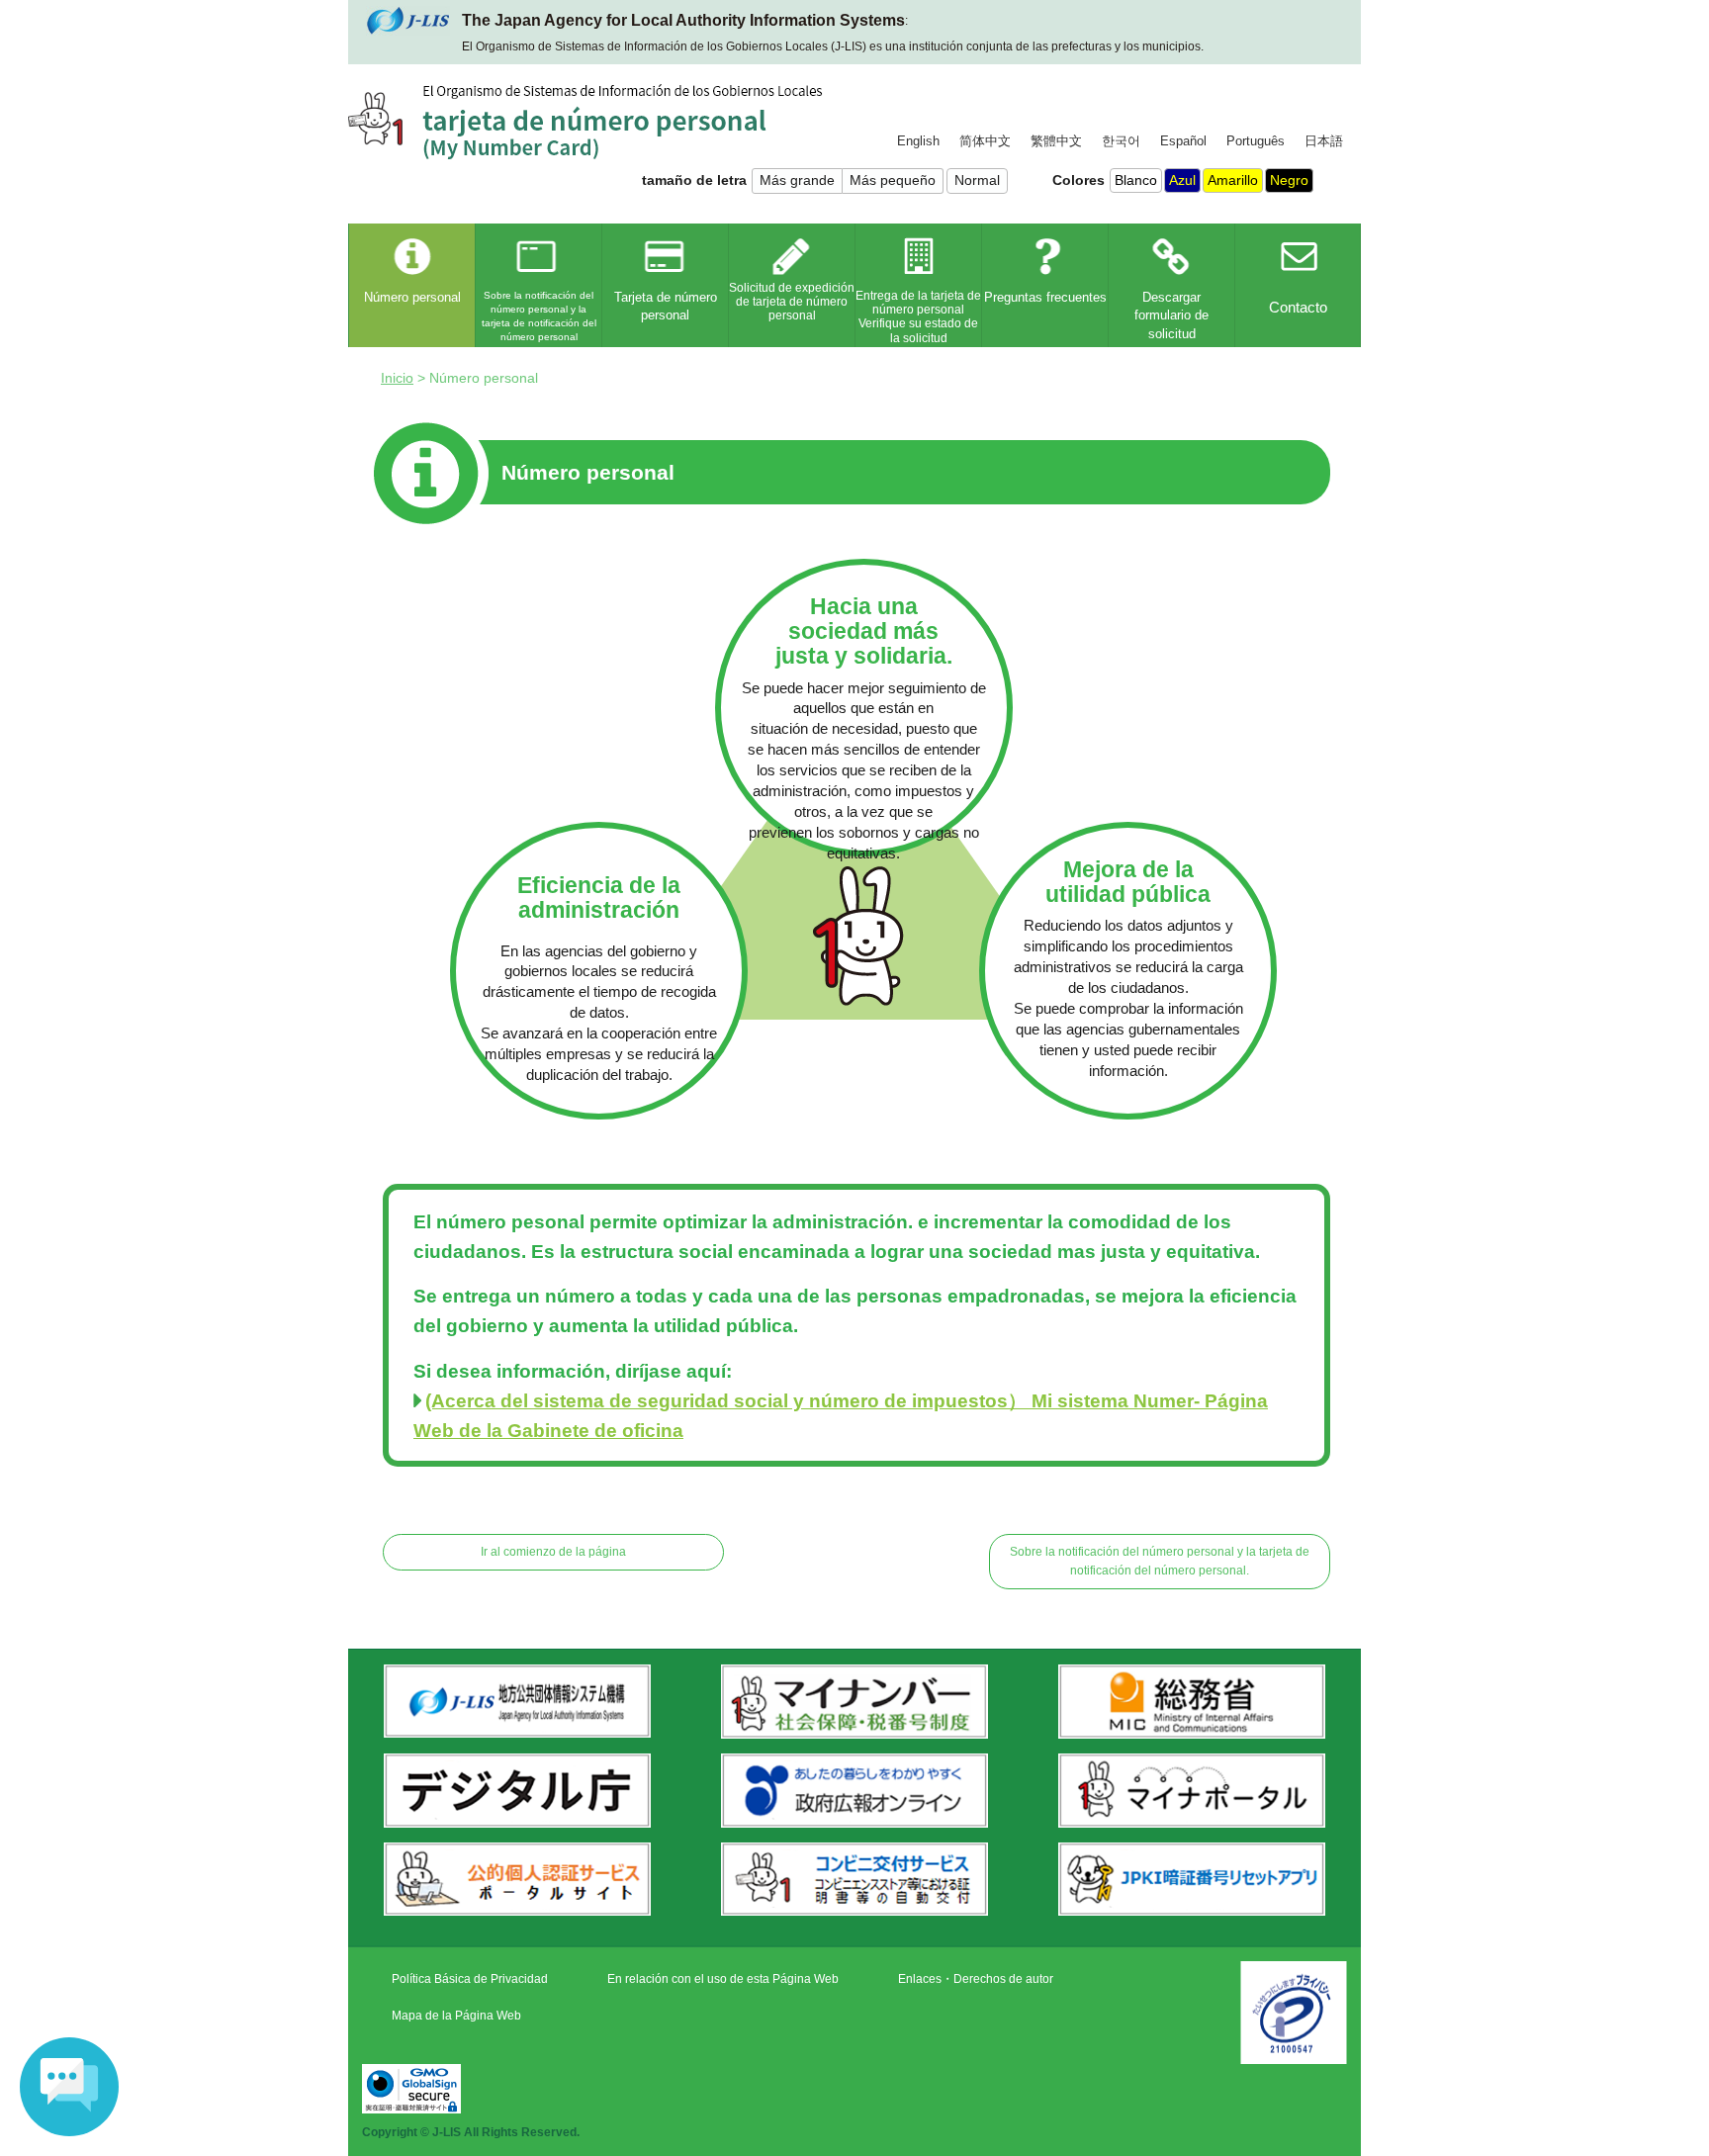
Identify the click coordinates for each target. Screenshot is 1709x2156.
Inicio (397, 378)
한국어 (1121, 141)
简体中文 (985, 141)
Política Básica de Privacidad (470, 1979)
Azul (1182, 180)
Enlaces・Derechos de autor (976, 1979)
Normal (977, 180)
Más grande (797, 180)
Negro (1289, 180)
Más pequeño (893, 180)
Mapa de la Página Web (456, 2016)
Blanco (1136, 180)
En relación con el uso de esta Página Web (723, 1979)
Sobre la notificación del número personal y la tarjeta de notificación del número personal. (1160, 1561)
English (918, 141)
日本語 (1324, 141)
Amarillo (1233, 180)
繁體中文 (1056, 141)
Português (1256, 141)
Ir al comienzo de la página (553, 1552)
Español (1183, 141)
